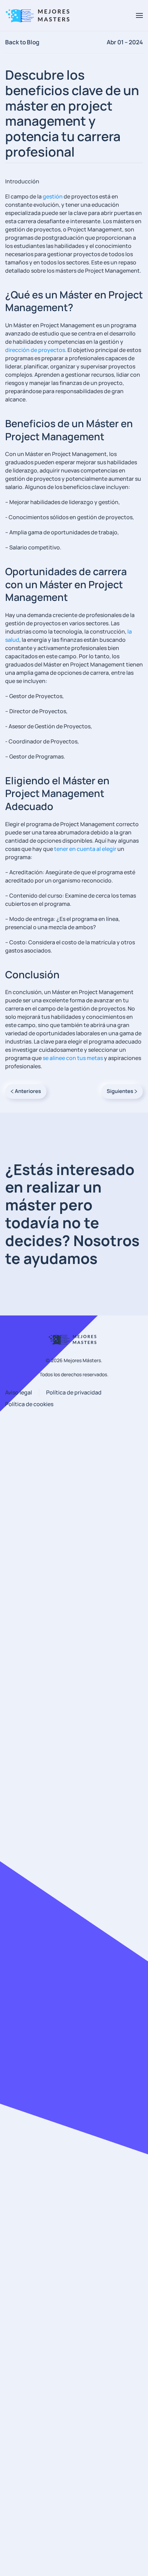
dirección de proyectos (35, 350)
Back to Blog (22, 42)
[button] (139, 15)
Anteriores (28, 1091)
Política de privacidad (74, 1392)
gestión (53, 196)
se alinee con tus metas (73, 1058)
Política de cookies (29, 1404)
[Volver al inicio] (40, 15)
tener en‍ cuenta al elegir (85, 849)
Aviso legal (19, 1392)
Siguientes (120, 1091)
